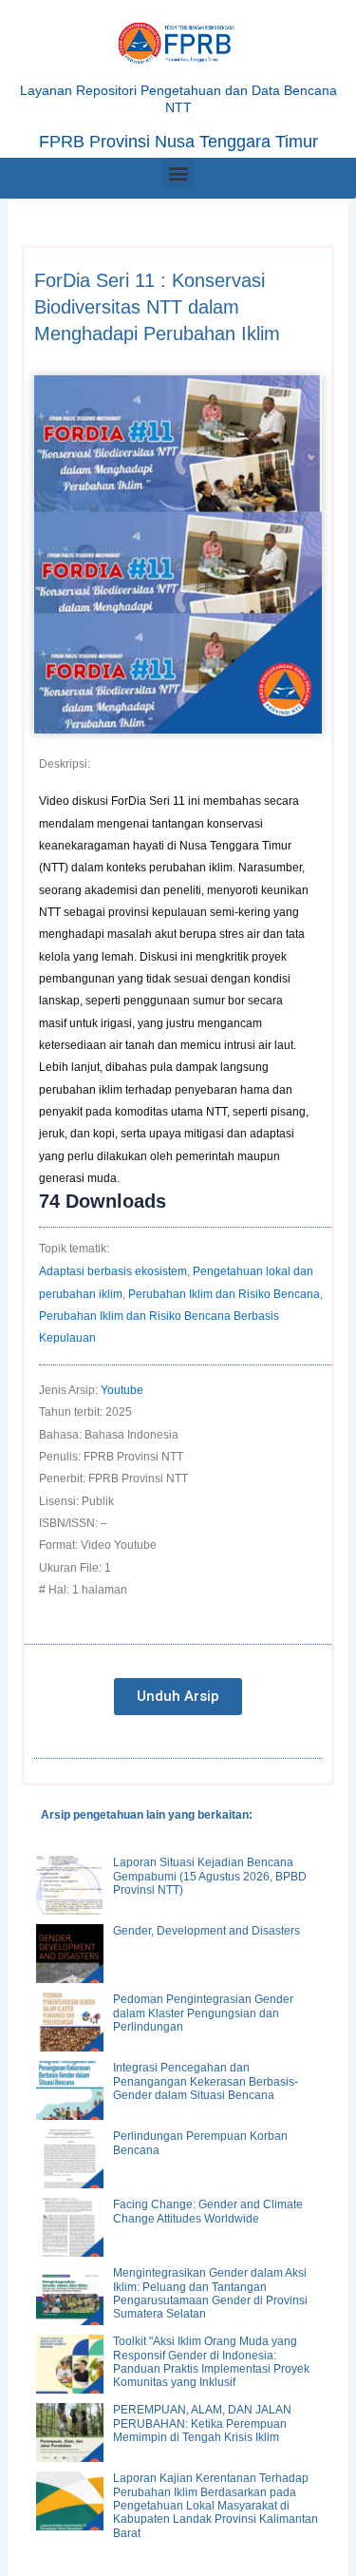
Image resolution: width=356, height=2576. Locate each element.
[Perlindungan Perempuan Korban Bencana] (70, 2159)
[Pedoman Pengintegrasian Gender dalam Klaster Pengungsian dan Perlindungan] (70, 2022)
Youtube (122, 1390)
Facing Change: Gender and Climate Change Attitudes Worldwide (208, 2211)
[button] (178, 173)
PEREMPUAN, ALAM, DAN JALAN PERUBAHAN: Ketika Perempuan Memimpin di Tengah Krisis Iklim (202, 2423)
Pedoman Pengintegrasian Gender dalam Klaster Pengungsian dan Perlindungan (203, 2013)
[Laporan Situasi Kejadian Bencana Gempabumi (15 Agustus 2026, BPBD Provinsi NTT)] (70, 1885)
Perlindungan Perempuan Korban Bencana (200, 2143)
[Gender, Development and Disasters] (70, 1954)
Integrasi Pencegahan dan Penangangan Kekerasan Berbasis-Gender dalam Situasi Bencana (206, 2081)
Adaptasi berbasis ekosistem (113, 1271)
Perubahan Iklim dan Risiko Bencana (224, 1294)
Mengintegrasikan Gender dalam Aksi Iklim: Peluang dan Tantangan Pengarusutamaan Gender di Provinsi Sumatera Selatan (210, 2293)
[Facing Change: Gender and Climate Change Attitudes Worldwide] (70, 2227)
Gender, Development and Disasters (206, 1931)
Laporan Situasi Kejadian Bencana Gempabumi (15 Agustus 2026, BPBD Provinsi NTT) (210, 1876)
